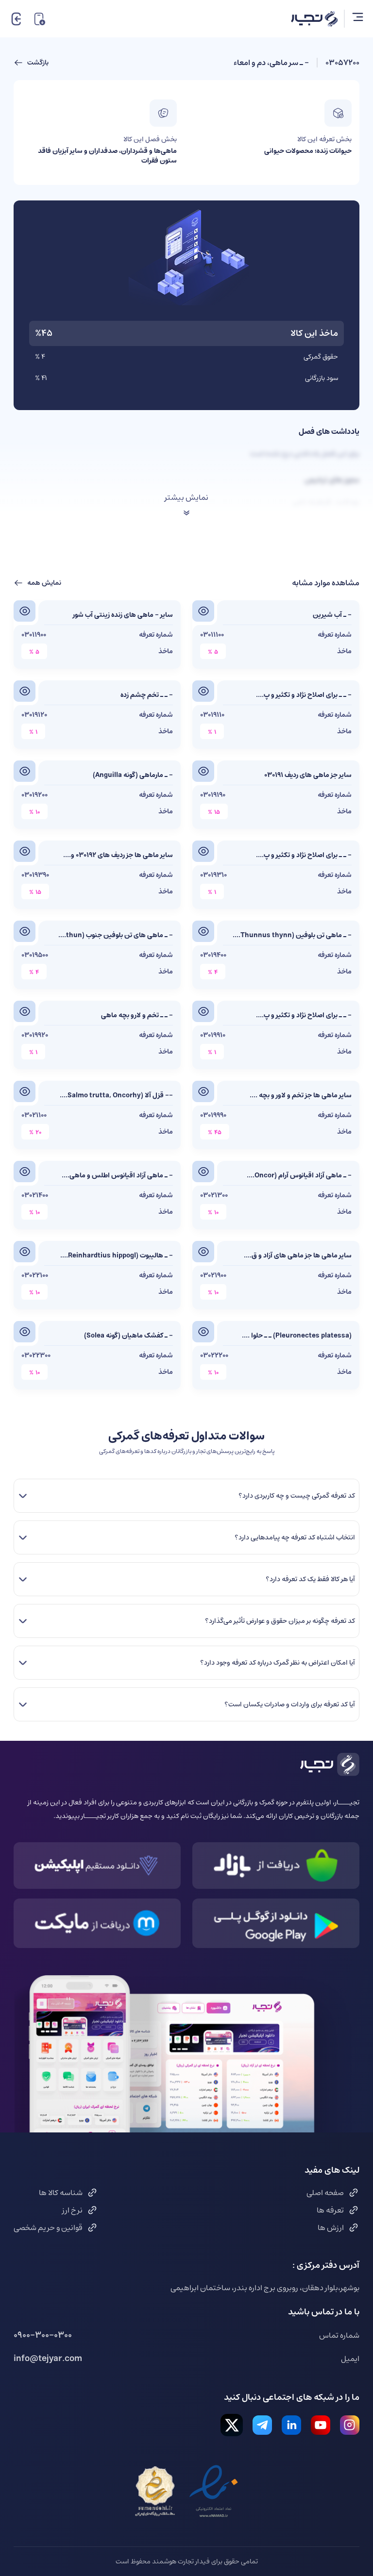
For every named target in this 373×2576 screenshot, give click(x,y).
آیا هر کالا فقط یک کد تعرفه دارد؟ (310, 1579)
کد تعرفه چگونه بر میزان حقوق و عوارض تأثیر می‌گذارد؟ (280, 1621)
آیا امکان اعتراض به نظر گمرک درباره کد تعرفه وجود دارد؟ (277, 1663)
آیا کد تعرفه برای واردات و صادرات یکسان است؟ (289, 1704)
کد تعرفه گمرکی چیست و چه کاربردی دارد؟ (297, 1496)
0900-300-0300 (43, 2335)
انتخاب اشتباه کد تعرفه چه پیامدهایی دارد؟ (295, 1537)
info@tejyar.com (48, 2359)
